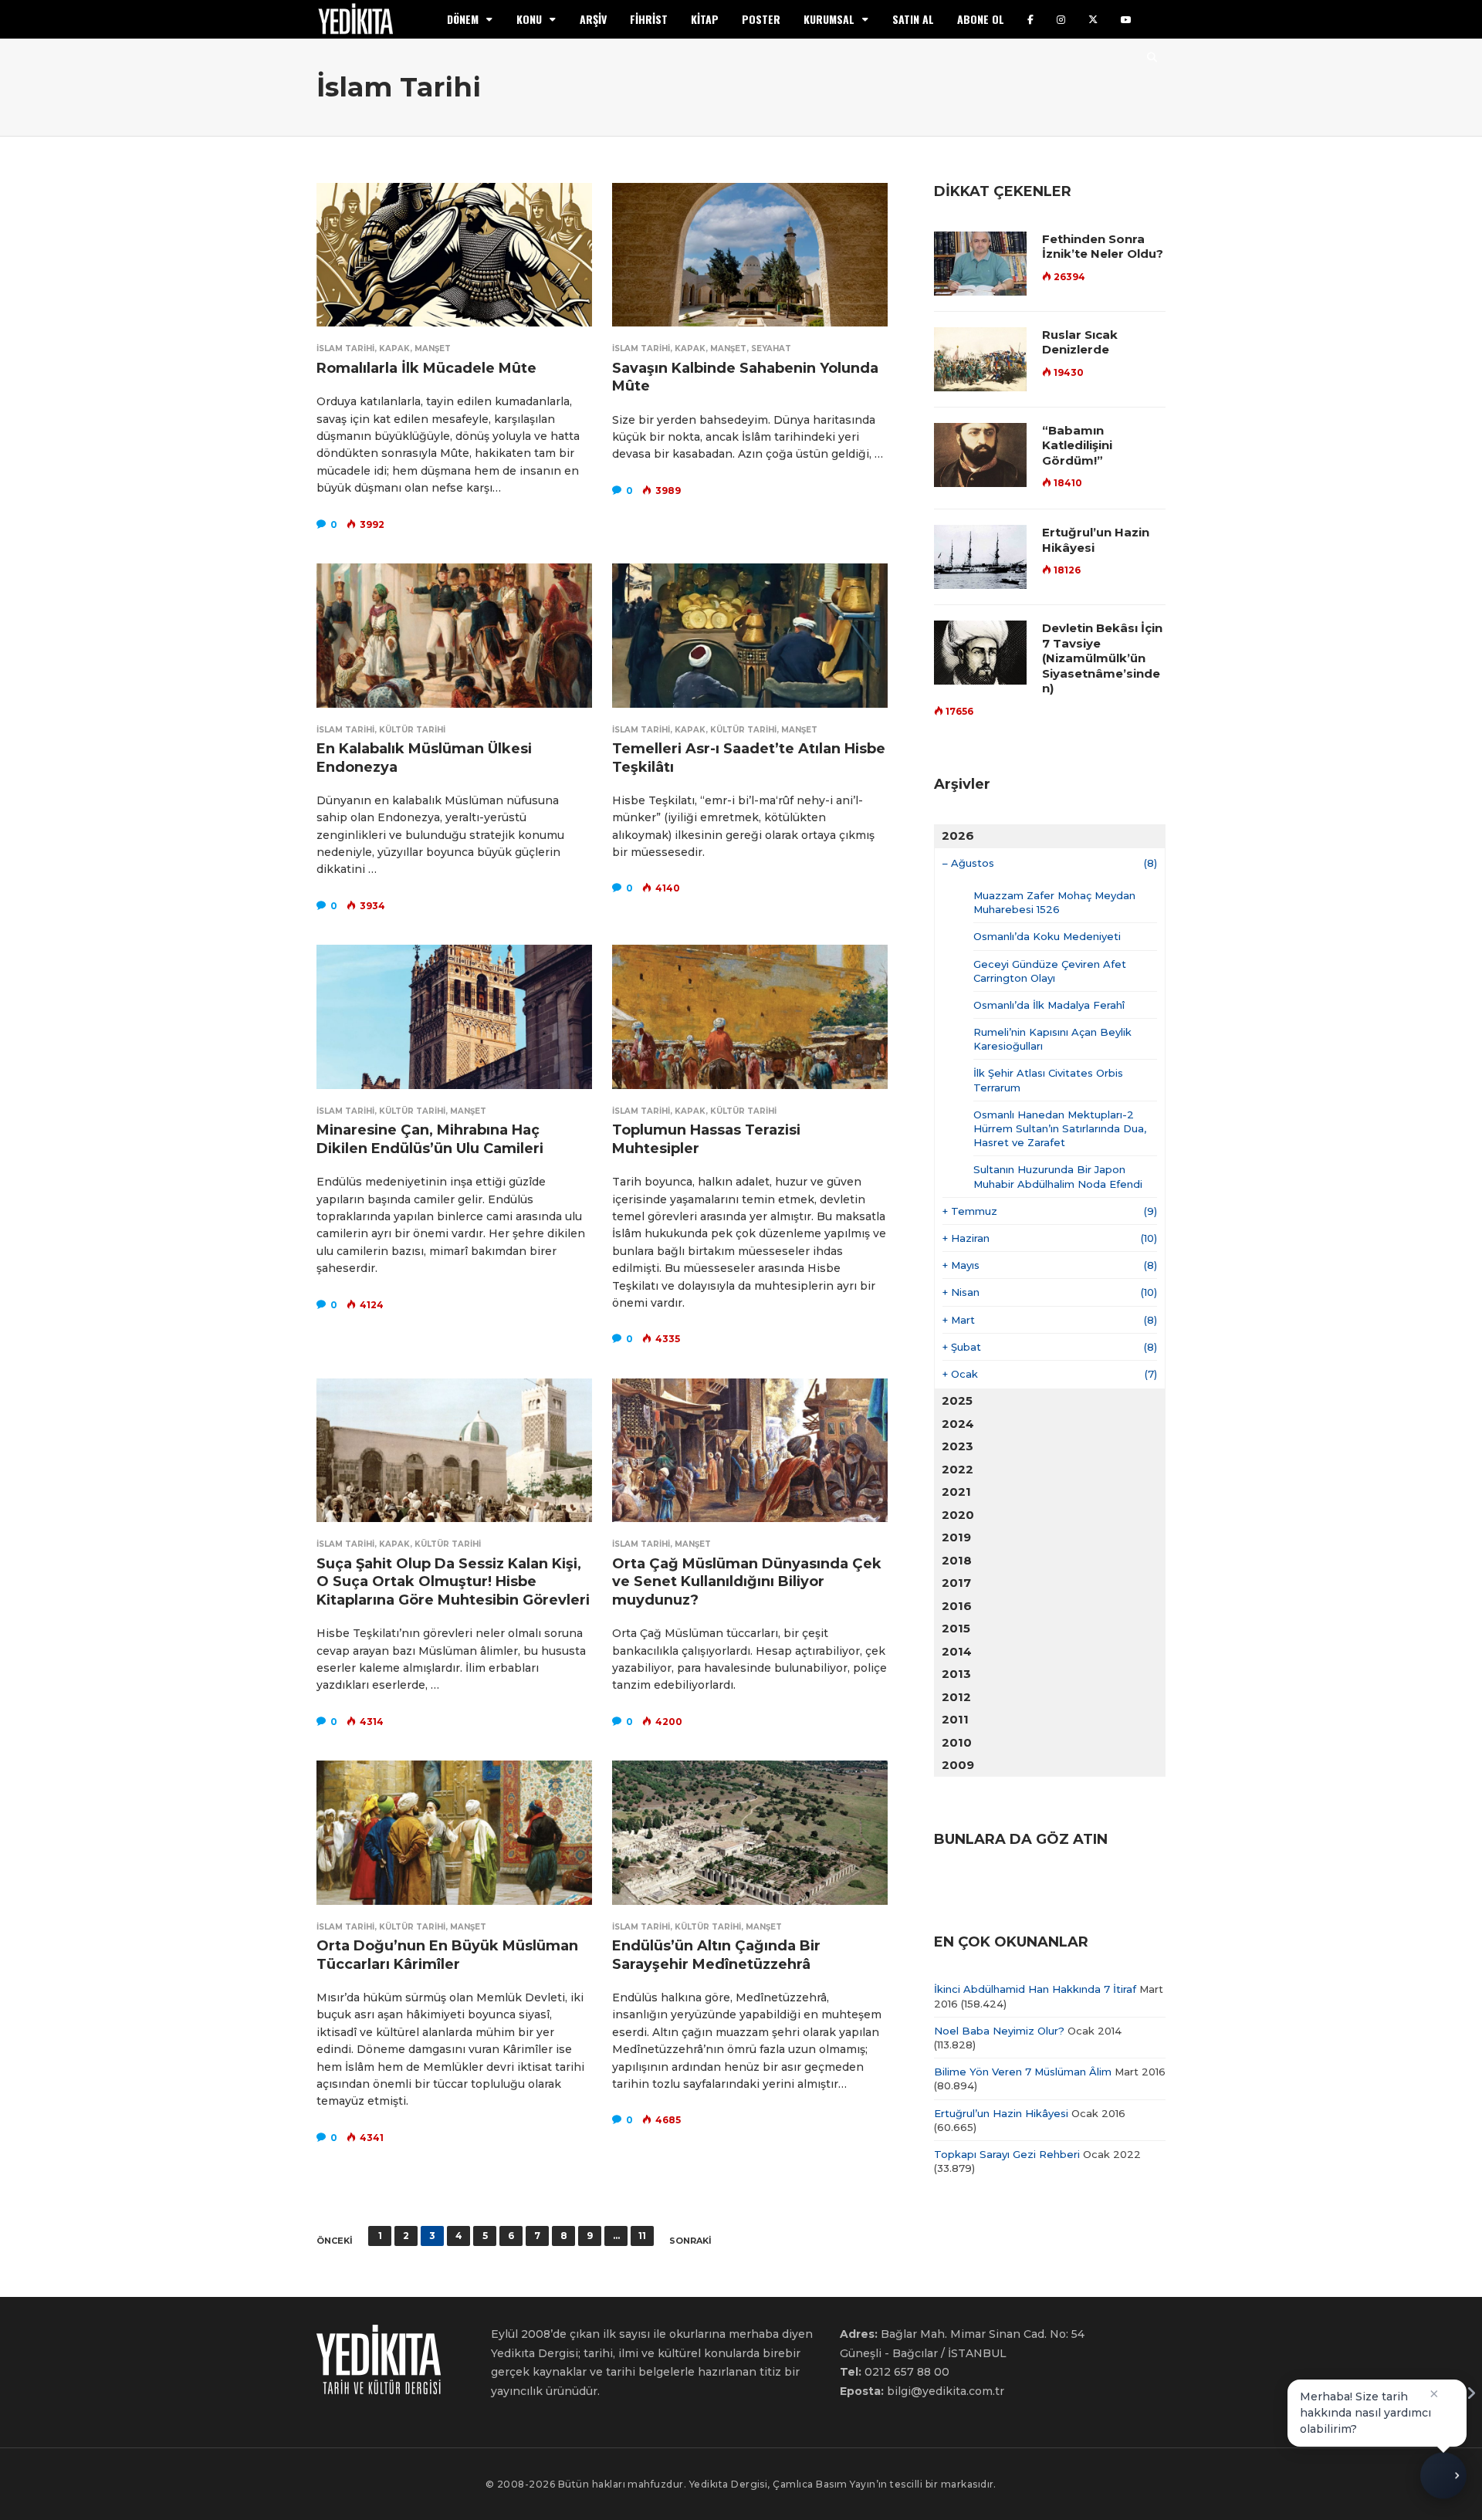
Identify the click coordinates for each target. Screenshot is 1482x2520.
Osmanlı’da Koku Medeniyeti (1047, 936)
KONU (529, 19)
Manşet (433, 348)
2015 (956, 1628)
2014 (957, 1651)
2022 (958, 1469)
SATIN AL (913, 19)
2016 (957, 1606)
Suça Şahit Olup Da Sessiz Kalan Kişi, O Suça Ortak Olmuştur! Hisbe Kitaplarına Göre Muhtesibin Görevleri (453, 1582)
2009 (958, 1765)
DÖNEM (463, 19)
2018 (957, 1560)
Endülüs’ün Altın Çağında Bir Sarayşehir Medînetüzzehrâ (716, 1955)
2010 (957, 1742)
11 (642, 2236)
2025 (957, 1400)
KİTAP (705, 19)
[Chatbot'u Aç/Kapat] (1443, 2481)
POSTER (761, 19)
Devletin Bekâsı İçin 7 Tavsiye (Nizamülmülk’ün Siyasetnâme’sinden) (1102, 658)
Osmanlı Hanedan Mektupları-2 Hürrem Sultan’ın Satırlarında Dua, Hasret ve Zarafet (1060, 1128)
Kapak (394, 348)
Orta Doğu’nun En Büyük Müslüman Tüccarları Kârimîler (447, 1955)
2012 (956, 1697)
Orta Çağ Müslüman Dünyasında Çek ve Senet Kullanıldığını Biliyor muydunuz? (747, 1582)
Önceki (335, 2241)
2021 (956, 1492)
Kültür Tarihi (412, 730)
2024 (958, 1424)
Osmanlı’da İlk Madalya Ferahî (1049, 1005)
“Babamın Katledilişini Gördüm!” (1077, 445)
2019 (956, 1537)
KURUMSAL (829, 19)
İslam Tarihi (345, 348)
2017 (956, 1583)
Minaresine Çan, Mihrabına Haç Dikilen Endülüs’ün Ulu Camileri (430, 1139)
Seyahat (771, 348)
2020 (958, 1515)
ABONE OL (981, 19)
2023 (958, 1446)
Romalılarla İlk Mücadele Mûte (426, 368)
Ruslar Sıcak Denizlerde (1080, 342)
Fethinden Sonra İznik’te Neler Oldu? (1103, 247)
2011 (955, 1719)
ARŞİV (593, 19)
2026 (958, 835)
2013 (956, 1674)
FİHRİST (649, 19)
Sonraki (690, 2241)
